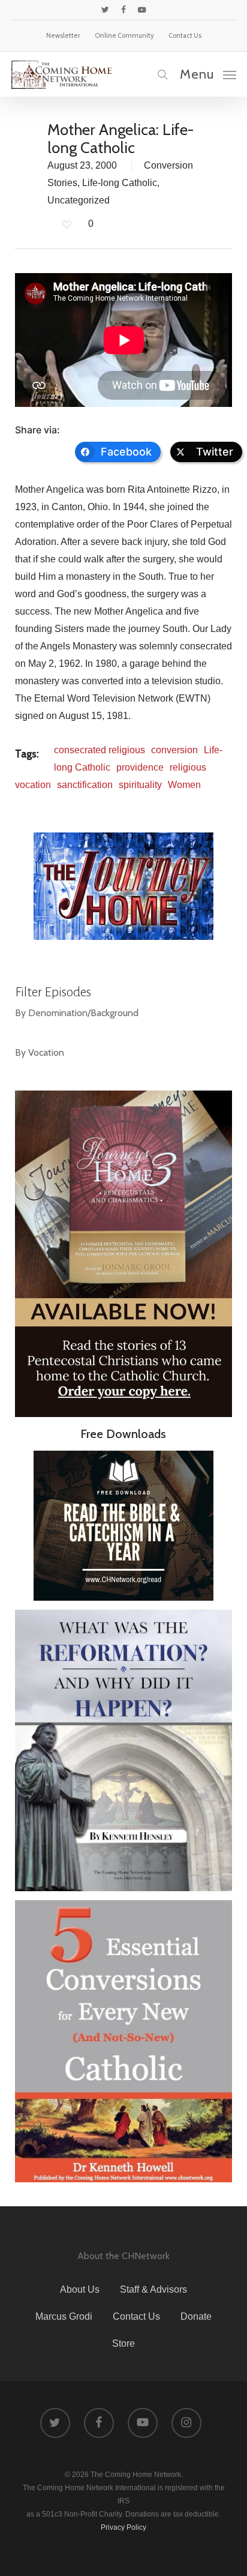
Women (184, 785)
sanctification (85, 785)
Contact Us (136, 2316)
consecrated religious (100, 750)
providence (140, 767)
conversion (174, 750)
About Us (80, 2289)
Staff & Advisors (153, 2289)
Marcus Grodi (64, 2316)
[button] (208, 74)
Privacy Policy (123, 2527)
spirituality (140, 785)
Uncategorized (79, 200)
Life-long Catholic (120, 183)
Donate (196, 2316)
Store (123, 2343)
